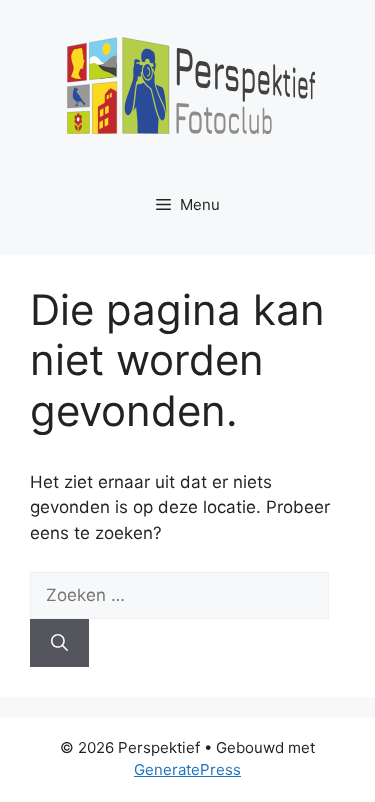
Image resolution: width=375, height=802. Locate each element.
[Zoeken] (59, 643)
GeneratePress (187, 769)
